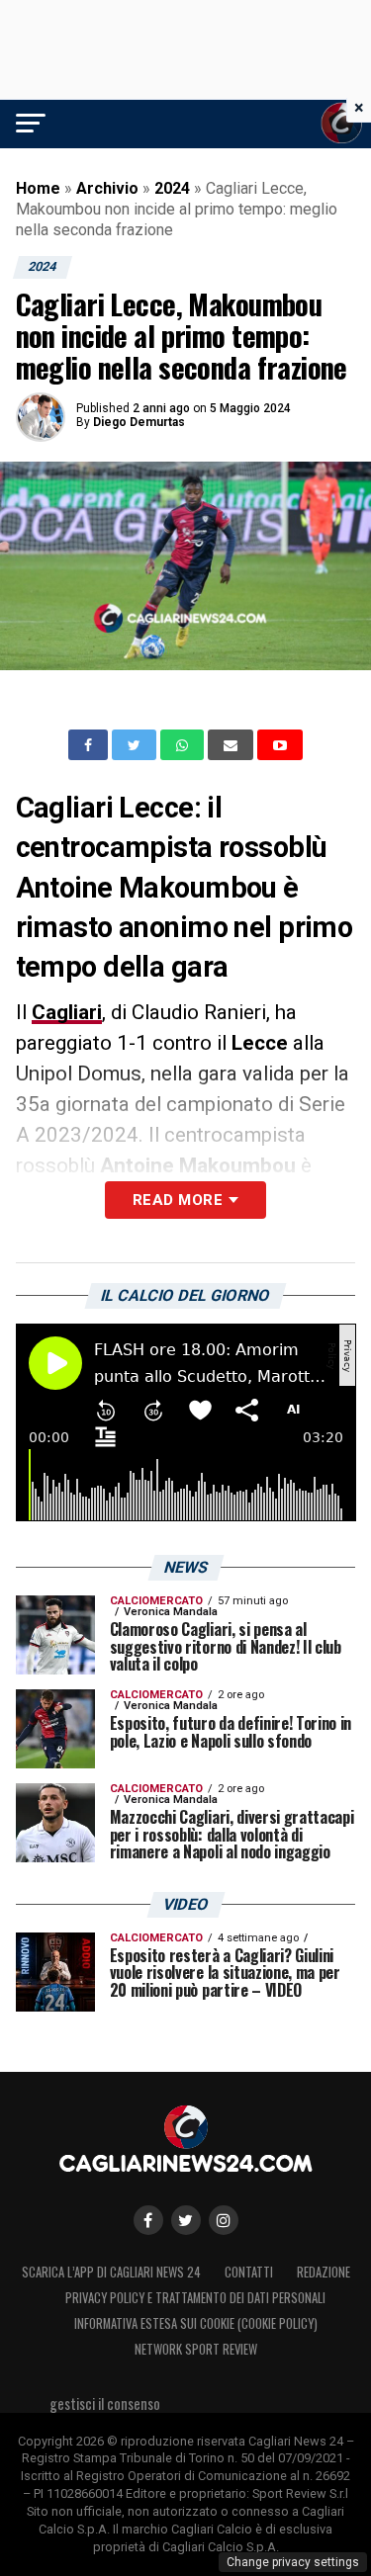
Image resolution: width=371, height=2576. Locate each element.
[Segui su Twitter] (186, 2220)
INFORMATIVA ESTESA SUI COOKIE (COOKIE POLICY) (196, 2323)
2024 (172, 188)
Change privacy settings (293, 2562)
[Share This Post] (184, 745)
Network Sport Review (196, 2349)
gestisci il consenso (105, 2404)
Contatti (249, 2272)
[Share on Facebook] (90, 745)
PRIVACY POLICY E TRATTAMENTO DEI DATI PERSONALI (195, 2298)
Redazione (324, 2272)
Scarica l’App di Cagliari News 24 (111, 2272)
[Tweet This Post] (136, 745)
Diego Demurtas (139, 422)
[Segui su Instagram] (224, 2220)
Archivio (107, 188)
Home (38, 188)
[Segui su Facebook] (148, 2220)
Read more (178, 1200)
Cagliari (67, 1012)
